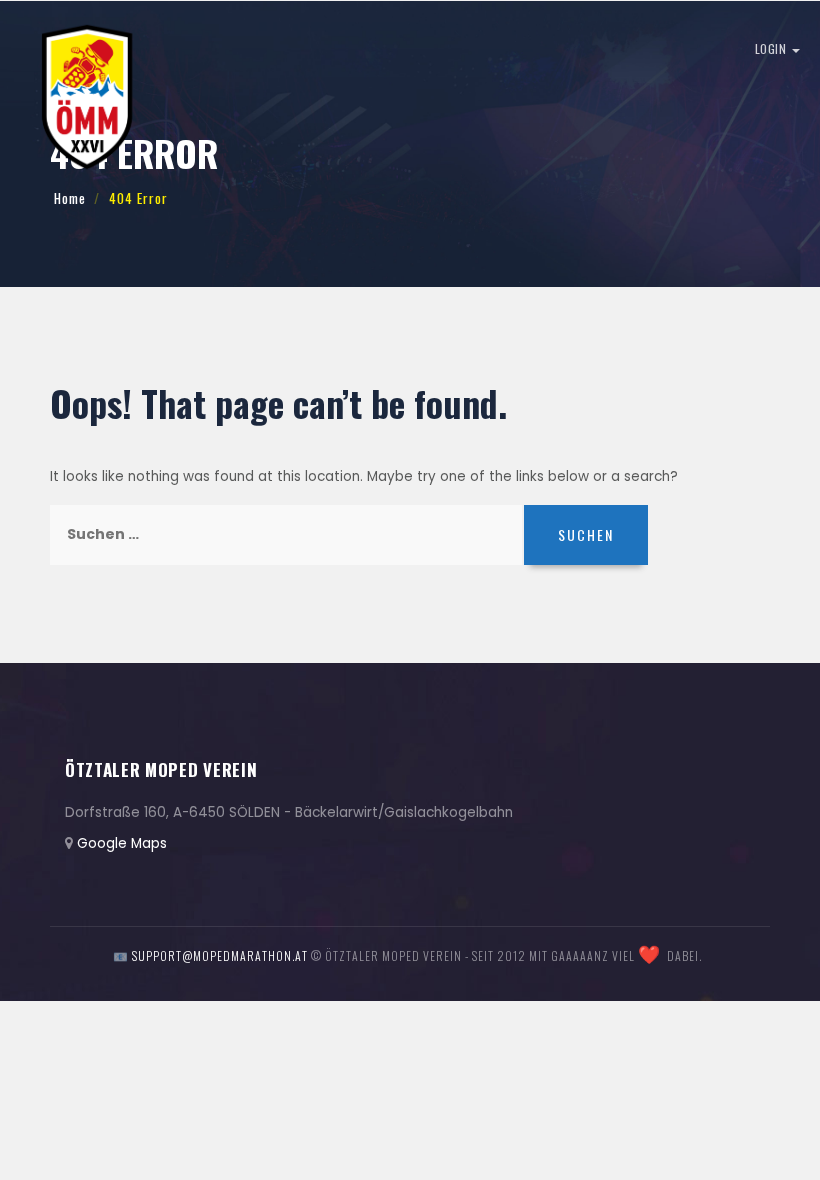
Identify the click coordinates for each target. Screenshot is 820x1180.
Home (70, 198)
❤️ (649, 955)
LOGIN (772, 48)
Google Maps (122, 843)
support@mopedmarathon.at (220, 955)
